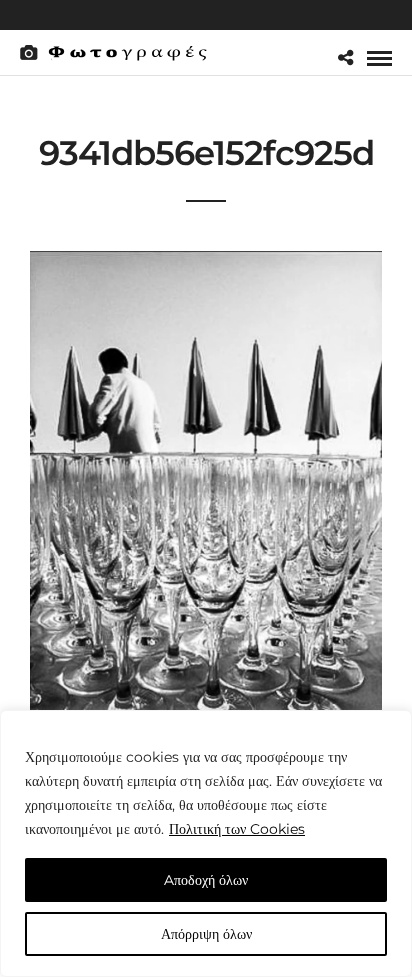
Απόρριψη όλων (206, 934)
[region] (206, 843)
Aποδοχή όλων (206, 880)
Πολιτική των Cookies (237, 829)
